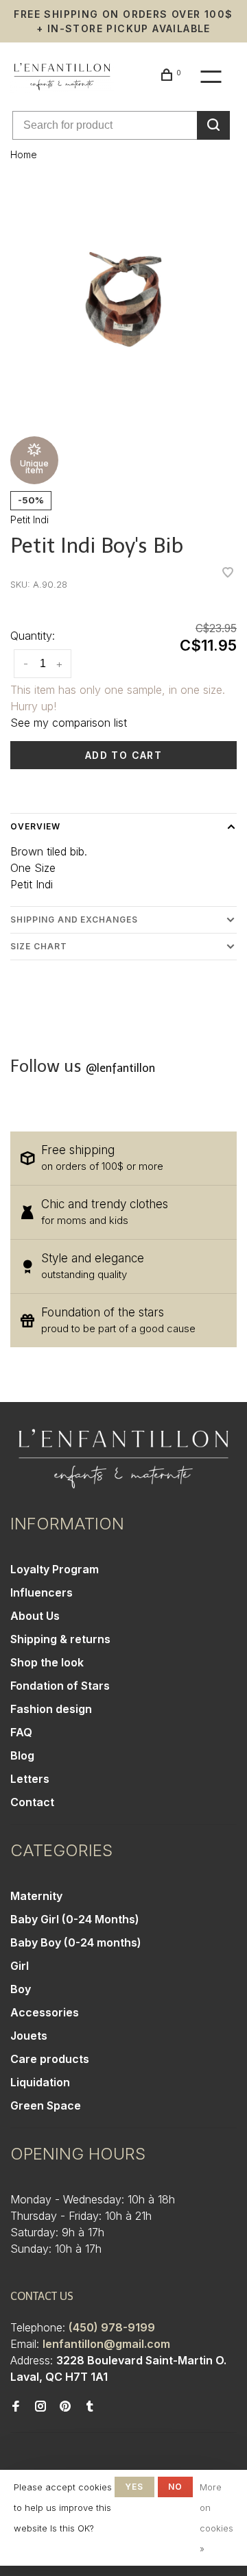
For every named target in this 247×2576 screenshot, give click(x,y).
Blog (22, 1755)
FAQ (21, 1732)
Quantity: (33, 636)
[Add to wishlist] (228, 573)
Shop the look (47, 1662)
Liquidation (40, 2082)
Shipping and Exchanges (74, 920)
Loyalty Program (55, 1569)
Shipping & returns (60, 1639)
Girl (20, 1966)
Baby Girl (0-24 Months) (75, 1919)
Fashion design (51, 1709)
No (175, 2487)
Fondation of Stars (60, 1686)
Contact (32, 1802)
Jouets (29, 2036)
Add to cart (123, 755)
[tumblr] (90, 2407)
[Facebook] (16, 2407)
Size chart (39, 946)
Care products (50, 2059)
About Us (35, 1616)
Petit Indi (30, 520)
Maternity (36, 1896)
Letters (30, 1779)
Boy (21, 1989)
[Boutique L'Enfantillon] (123, 1459)
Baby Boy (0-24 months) (76, 1942)
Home (24, 154)
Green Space (46, 2105)
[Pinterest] (65, 2407)
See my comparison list (69, 723)
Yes (134, 2487)
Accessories (45, 2012)
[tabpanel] (123, 299)
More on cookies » (216, 2518)
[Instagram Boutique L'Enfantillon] (40, 2407)
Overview (35, 826)
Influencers (42, 1592)
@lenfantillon (120, 1068)
